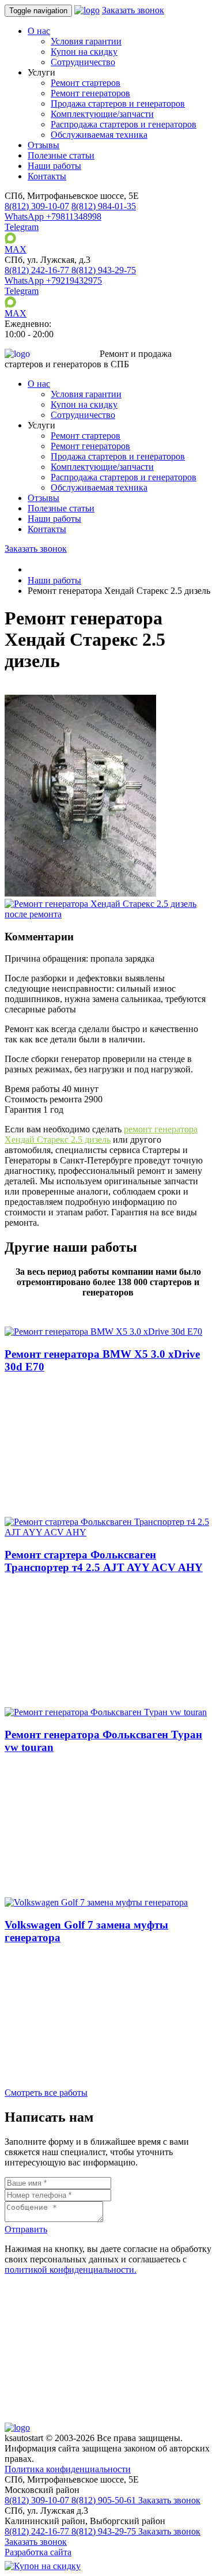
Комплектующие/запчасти (102, 114)
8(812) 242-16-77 (38, 2531)
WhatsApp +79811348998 (53, 216)
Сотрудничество (83, 62)
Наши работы (54, 166)
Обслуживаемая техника (99, 135)
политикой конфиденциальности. (71, 2270)
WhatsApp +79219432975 (53, 280)
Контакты (47, 176)
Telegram (22, 227)
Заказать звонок (133, 10)
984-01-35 (104, 206)
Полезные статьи (61, 155)
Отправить (26, 2229)
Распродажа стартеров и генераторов (124, 124)
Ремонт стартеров (86, 83)
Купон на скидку (84, 52)
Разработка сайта (38, 2552)
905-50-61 (105, 2500)
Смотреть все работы (46, 2093)
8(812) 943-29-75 (105, 2531)
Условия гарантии (86, 41)
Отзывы (43, 145)
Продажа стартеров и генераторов (118, 103)
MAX (16, 249)
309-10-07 (37, 206)
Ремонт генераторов (90, 93)
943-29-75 (104, 270)
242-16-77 (38, 270)
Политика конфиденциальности (68, 2469)
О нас (39, 31)
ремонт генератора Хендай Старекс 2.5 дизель (101, 1134)
